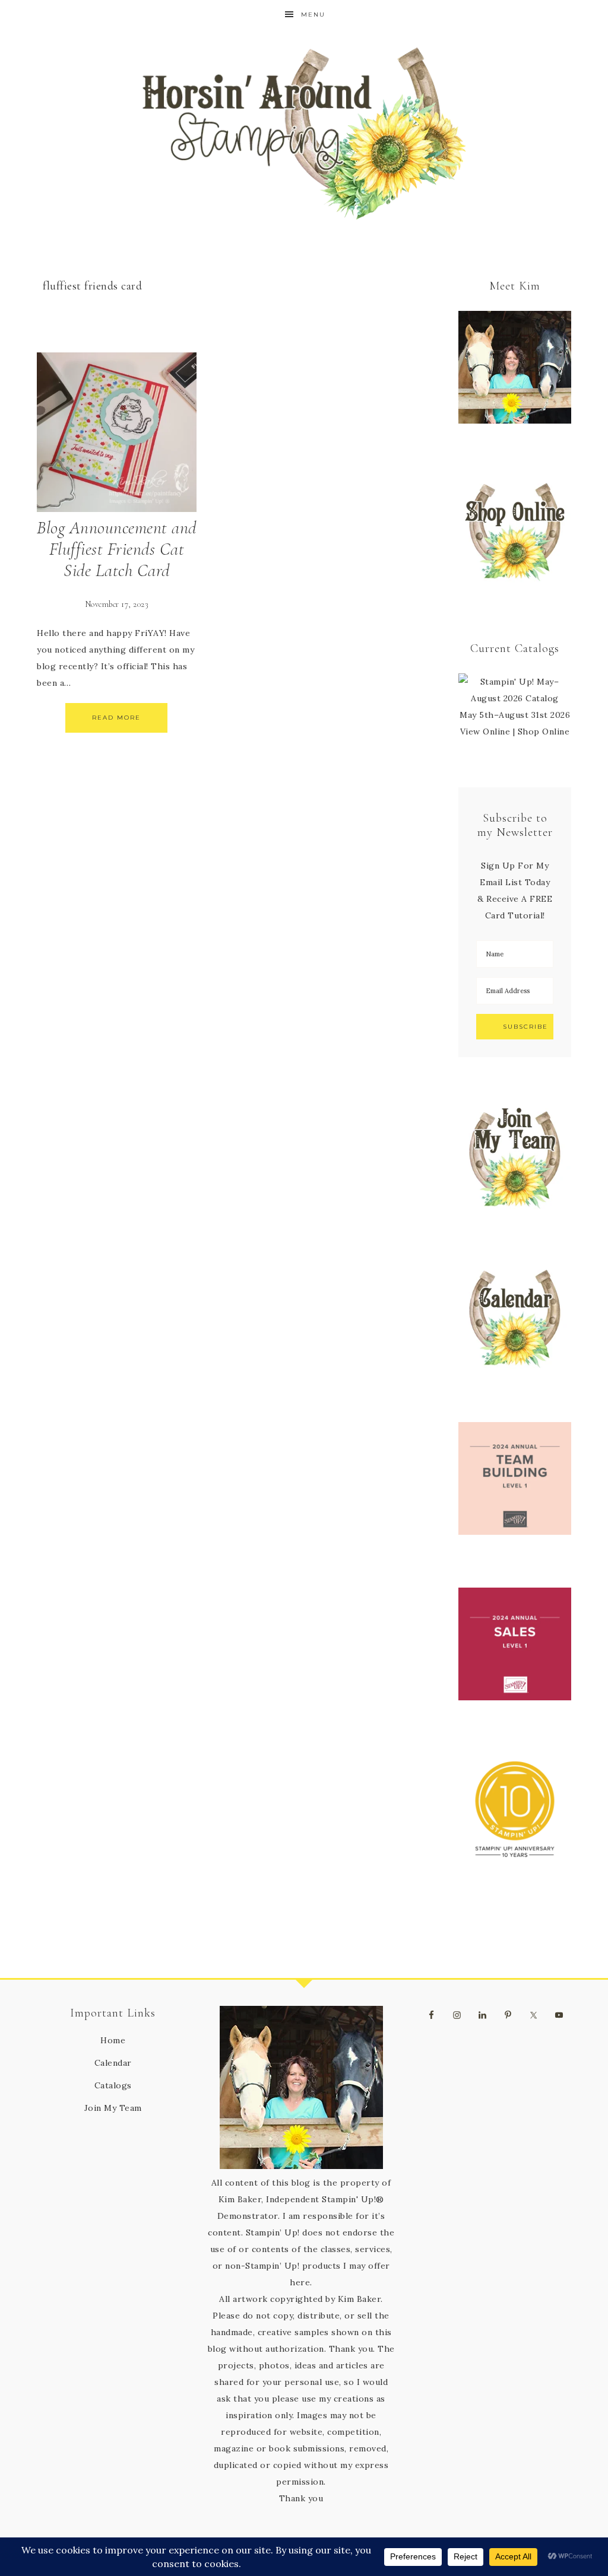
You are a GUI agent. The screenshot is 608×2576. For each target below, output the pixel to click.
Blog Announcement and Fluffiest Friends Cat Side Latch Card (117, 549)
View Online (485, 732)
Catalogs (113, 2085)
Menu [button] (313, 15)
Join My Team (113, 2108)
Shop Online (544, 732)
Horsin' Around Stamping (304, 133)
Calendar (113, 2063)
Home (113, 2040)
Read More (116, 718)
